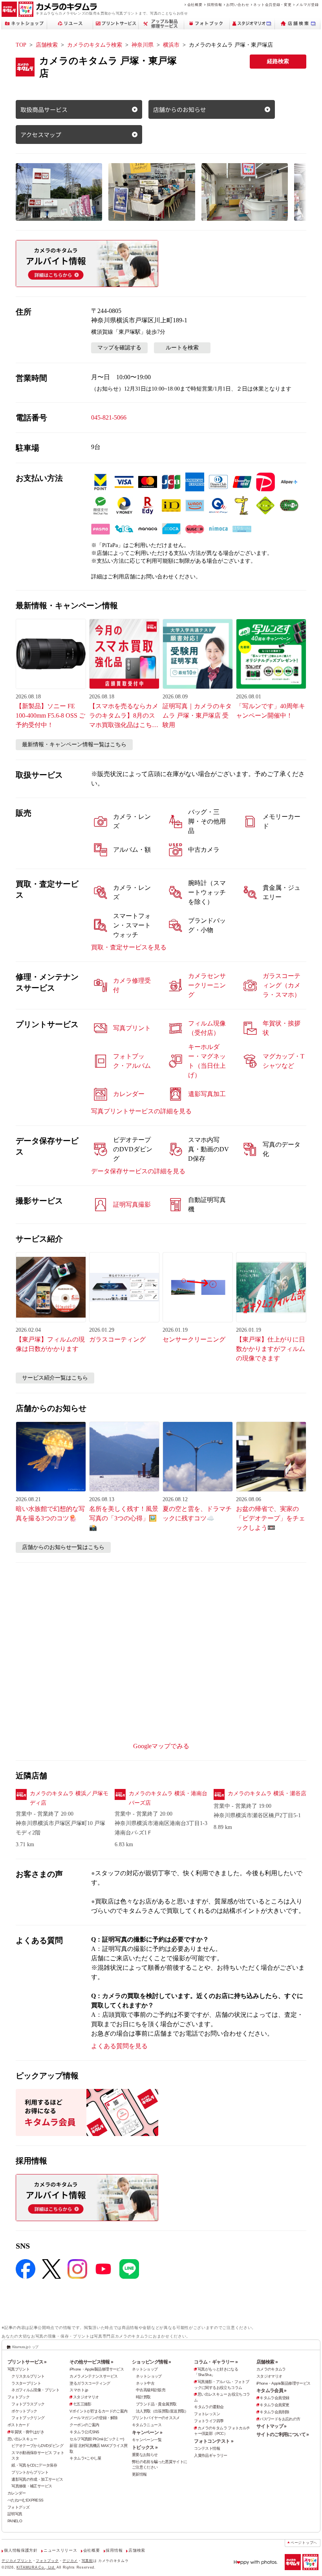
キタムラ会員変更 (274, 2405)
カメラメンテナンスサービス (93, 2376)
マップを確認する (119, 348)
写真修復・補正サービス (32, 2486)
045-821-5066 (109, 417)
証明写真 (15, 2514)
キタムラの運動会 (209, 2407)
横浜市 (171, 45)
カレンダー (17, 2493)
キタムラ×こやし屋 (85, 2458)
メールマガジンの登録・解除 (93, 2418)
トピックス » (145, 2447)
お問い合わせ (238, 5)
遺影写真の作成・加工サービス (37, 2479)
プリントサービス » (27, 2362)
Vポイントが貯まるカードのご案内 (98, 2411)
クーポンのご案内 (84, 2425)
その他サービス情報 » (91, 2362)
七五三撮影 (82, 2404)
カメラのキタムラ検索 (95, 45)
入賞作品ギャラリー (210, 2455)
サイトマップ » (272, 2426)
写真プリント (18, 2369)
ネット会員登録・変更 (272, 5)
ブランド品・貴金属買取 (156, 2404)
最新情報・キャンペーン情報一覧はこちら (74, 744)
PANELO (15, 2521)
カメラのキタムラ (271, 2369)
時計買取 (143, 2397)
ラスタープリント (26, 2383)
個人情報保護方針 (21, 2550)
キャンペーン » (147, 2432)
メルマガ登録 (307, 5)
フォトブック (18, 2397)
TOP (21, 45)
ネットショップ (145, 2369)
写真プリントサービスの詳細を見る (141, 1111)
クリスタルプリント (28, 2376)
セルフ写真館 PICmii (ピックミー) (97, 2439)
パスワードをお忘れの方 (280, 2419)
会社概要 (195, 5)
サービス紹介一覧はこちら (55, 1378)
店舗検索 (47, 45)
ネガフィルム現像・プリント (35, 2390)
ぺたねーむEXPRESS (26, 2500)
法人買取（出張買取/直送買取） (162, 2411)
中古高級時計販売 (151, 2390)
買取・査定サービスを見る (129, 947)
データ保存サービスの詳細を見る (138, 1171)
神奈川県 (143, 45)
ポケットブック (24, 2411)
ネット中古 (145, 2383)
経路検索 (278, 61)
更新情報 (139, 2474)
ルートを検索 (182, 348)
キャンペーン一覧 (147, 2440)
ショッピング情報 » (152, 2362)
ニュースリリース (60, 2550)
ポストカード (18, 2425)
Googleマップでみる (161, 1746)
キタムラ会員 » (272, 2391)
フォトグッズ (18, 2507)
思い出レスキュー (22, 2439)
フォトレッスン (207, 2414)
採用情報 (215, 5)
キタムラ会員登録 (274, 2398)
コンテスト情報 (207, 2448)
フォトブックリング (28, 2418)
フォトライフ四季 (209, 2421)
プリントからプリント (30, 2472)
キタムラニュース (147, 2425)
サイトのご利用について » (283, 2434)
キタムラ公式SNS (84, 2432)
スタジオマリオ (86, 2397)
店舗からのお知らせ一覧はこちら (63, 1547)
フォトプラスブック (28, 2404)
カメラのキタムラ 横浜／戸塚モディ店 (69, 1798)
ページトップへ (304, 2543)
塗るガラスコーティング (90, 2383)
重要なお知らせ (145, 2455)
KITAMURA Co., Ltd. (36, 2567)
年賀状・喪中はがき (27, 2432)
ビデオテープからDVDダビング (37, 2446)
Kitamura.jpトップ (25, 2347)
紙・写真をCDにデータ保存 (34, 2465)
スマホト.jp (79, 2390)
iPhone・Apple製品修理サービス (97, 2369)
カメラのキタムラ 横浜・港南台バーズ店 (168, 1798)
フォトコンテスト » (214, 2441)
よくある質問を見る (119, 2046)
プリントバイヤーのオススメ (156, 2418)
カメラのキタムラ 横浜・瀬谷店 (267, 1793)
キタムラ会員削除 (274, 2412)
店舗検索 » (267, 2362)
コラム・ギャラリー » (216, 2362)
